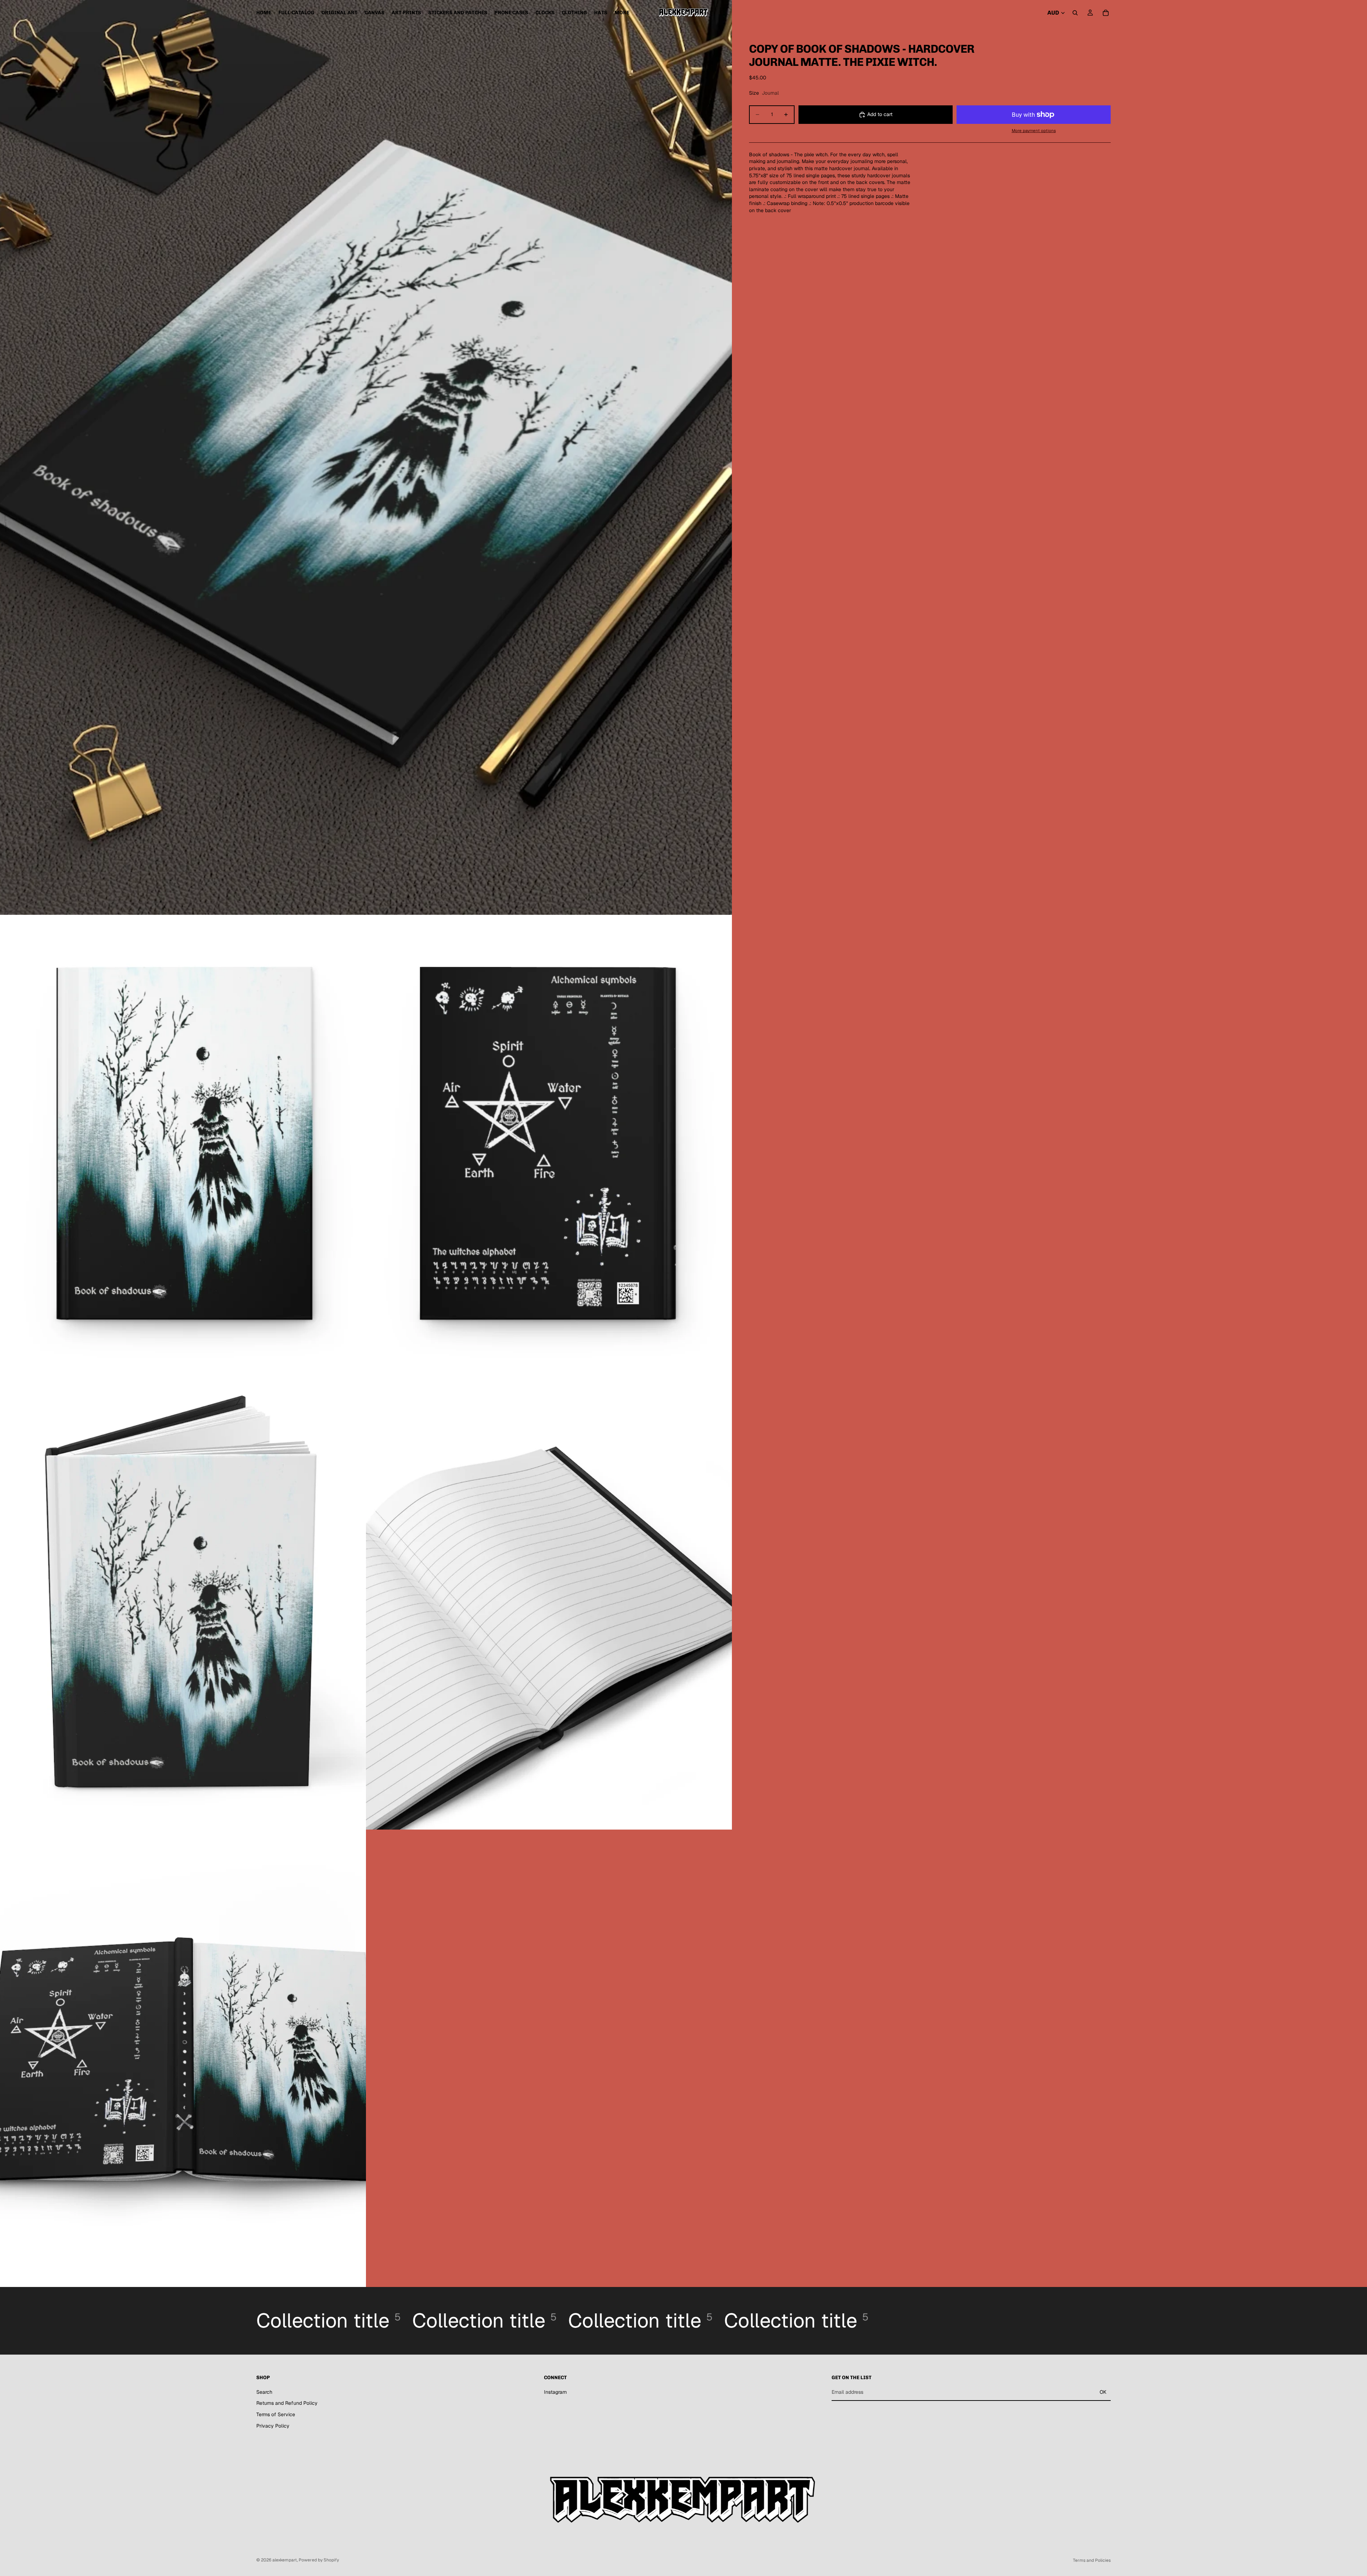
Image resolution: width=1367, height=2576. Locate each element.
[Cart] (1106, 13)
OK (1103, 2392)
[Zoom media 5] (549, 1601)
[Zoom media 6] (183, 2058)
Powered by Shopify (319, 2560)
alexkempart (285, 2560)
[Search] (1075, 13)
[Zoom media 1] (366, 457)
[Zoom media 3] (549, 1143)
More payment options (1034, 130)
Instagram (555, 2392)
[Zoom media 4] (183, 1601)
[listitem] (622, 13)
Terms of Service (276, 2414)
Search (264, 2392)
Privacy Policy (273, 2426)
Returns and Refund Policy (287, 2403)
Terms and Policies (1092, 2560)
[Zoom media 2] (183, 1143)
